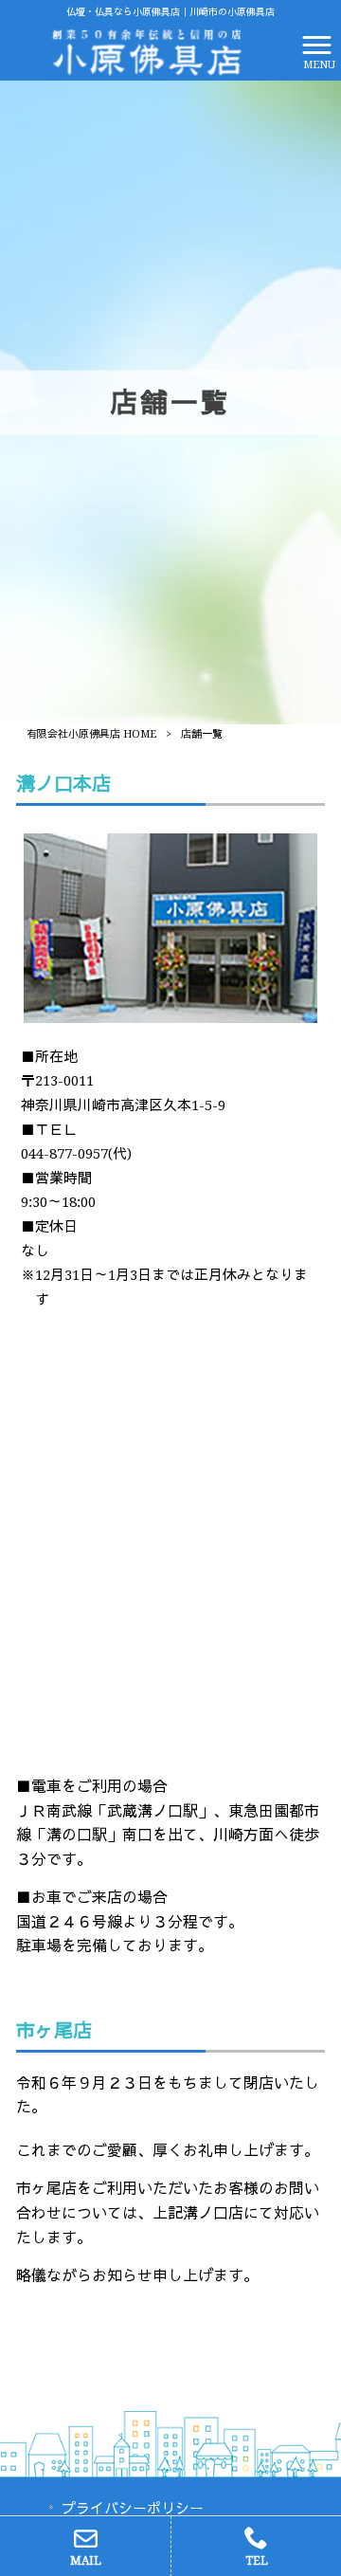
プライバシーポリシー (133, 2509)
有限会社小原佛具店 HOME (91, 734)
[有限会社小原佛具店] (146, 51)
